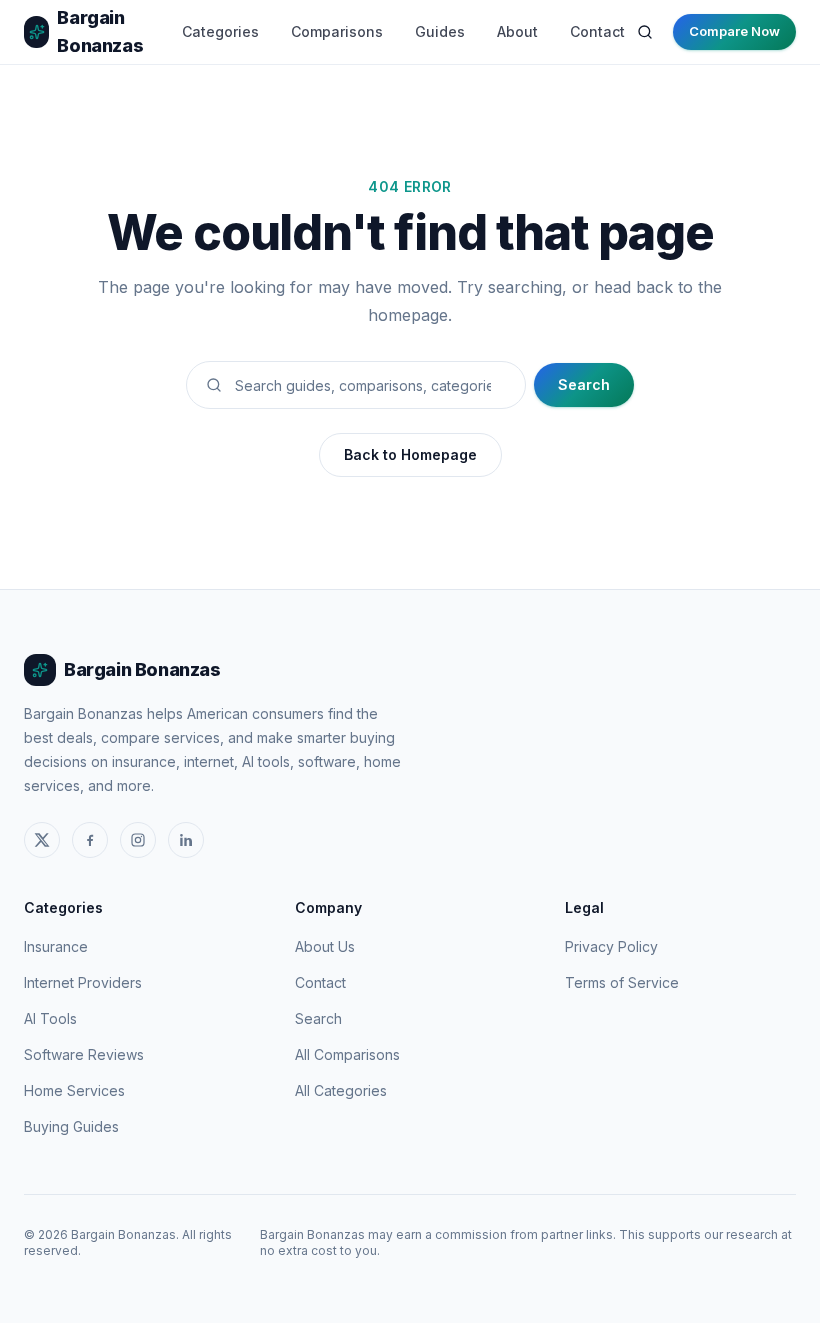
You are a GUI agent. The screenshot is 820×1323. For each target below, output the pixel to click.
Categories (220, 31)
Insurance (56, 946)
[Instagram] (138, 840)
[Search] (645, 32)
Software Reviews (84, 1054)
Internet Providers (83, 982)
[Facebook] (90, 840)
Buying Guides (71, 1126)
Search (584, 384)
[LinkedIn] (186, 840)
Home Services (74, 1090)
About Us (325, 946)
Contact (597, 31)
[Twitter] (42, 840)
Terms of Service (622, 982)
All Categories (341, 1090)
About (517, 31)
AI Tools (50, 1018)
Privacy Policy (611, 946)
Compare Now (734, 31)
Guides (440, 31)
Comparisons (337, 31)
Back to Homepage (410, 454)
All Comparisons (347, 1054)
